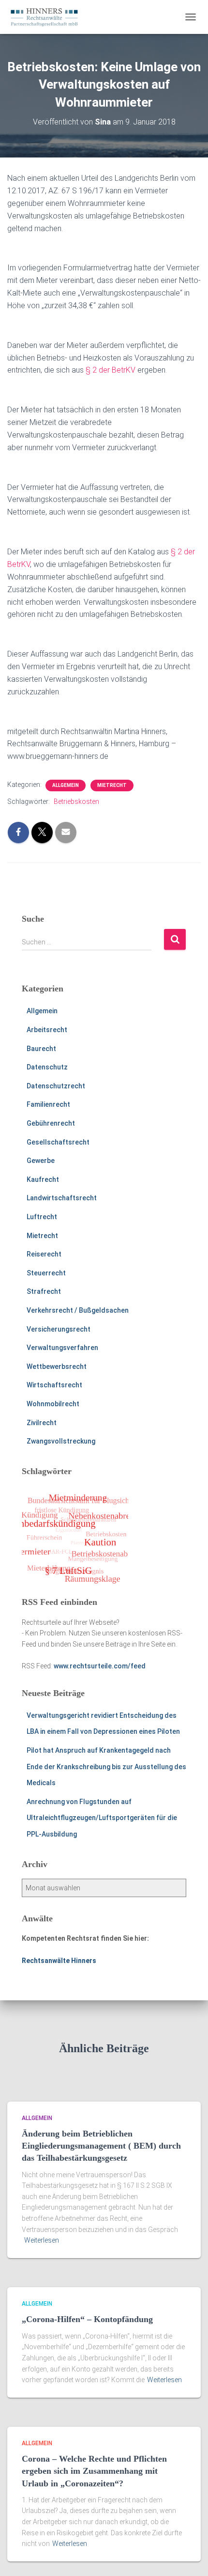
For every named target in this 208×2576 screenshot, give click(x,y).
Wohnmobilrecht (53, 1404)
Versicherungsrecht (59, 1329)
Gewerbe (41, 1161)
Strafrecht (44, 1291)
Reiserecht (44, 1254)
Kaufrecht (43, 1179)
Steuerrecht (46, 1273)
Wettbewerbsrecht (57, 1367)
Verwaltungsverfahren (62, 1348)
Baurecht (41, 1049)
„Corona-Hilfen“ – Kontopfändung (87, 2319)
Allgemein (66, 785)
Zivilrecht (42, 1423)
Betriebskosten (76, 801)
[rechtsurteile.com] (48, 17)
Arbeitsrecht (47, 1030)
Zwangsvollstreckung (61, 1441)
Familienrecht (48, 1104)
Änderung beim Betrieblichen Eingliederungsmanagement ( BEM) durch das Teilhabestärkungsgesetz (101, 2146)
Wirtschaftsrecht (54, 1385)
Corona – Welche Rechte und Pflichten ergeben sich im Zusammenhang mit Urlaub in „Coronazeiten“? (94, 2471)
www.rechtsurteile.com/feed (100, 1666)
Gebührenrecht (51, 1123)
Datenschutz (47, 1067)
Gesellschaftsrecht (58, 1142)
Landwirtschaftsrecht (62, 1198)
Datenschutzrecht (56, 1086)
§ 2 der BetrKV (111, 370)
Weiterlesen (42, 2240)
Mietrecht (112, 785)
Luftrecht (42, 1217)
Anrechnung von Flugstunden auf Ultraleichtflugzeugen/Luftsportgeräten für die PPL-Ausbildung (102, 1818)
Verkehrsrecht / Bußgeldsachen (78, 1310)
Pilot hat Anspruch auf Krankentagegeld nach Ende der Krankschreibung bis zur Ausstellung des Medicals (106, 1767)
